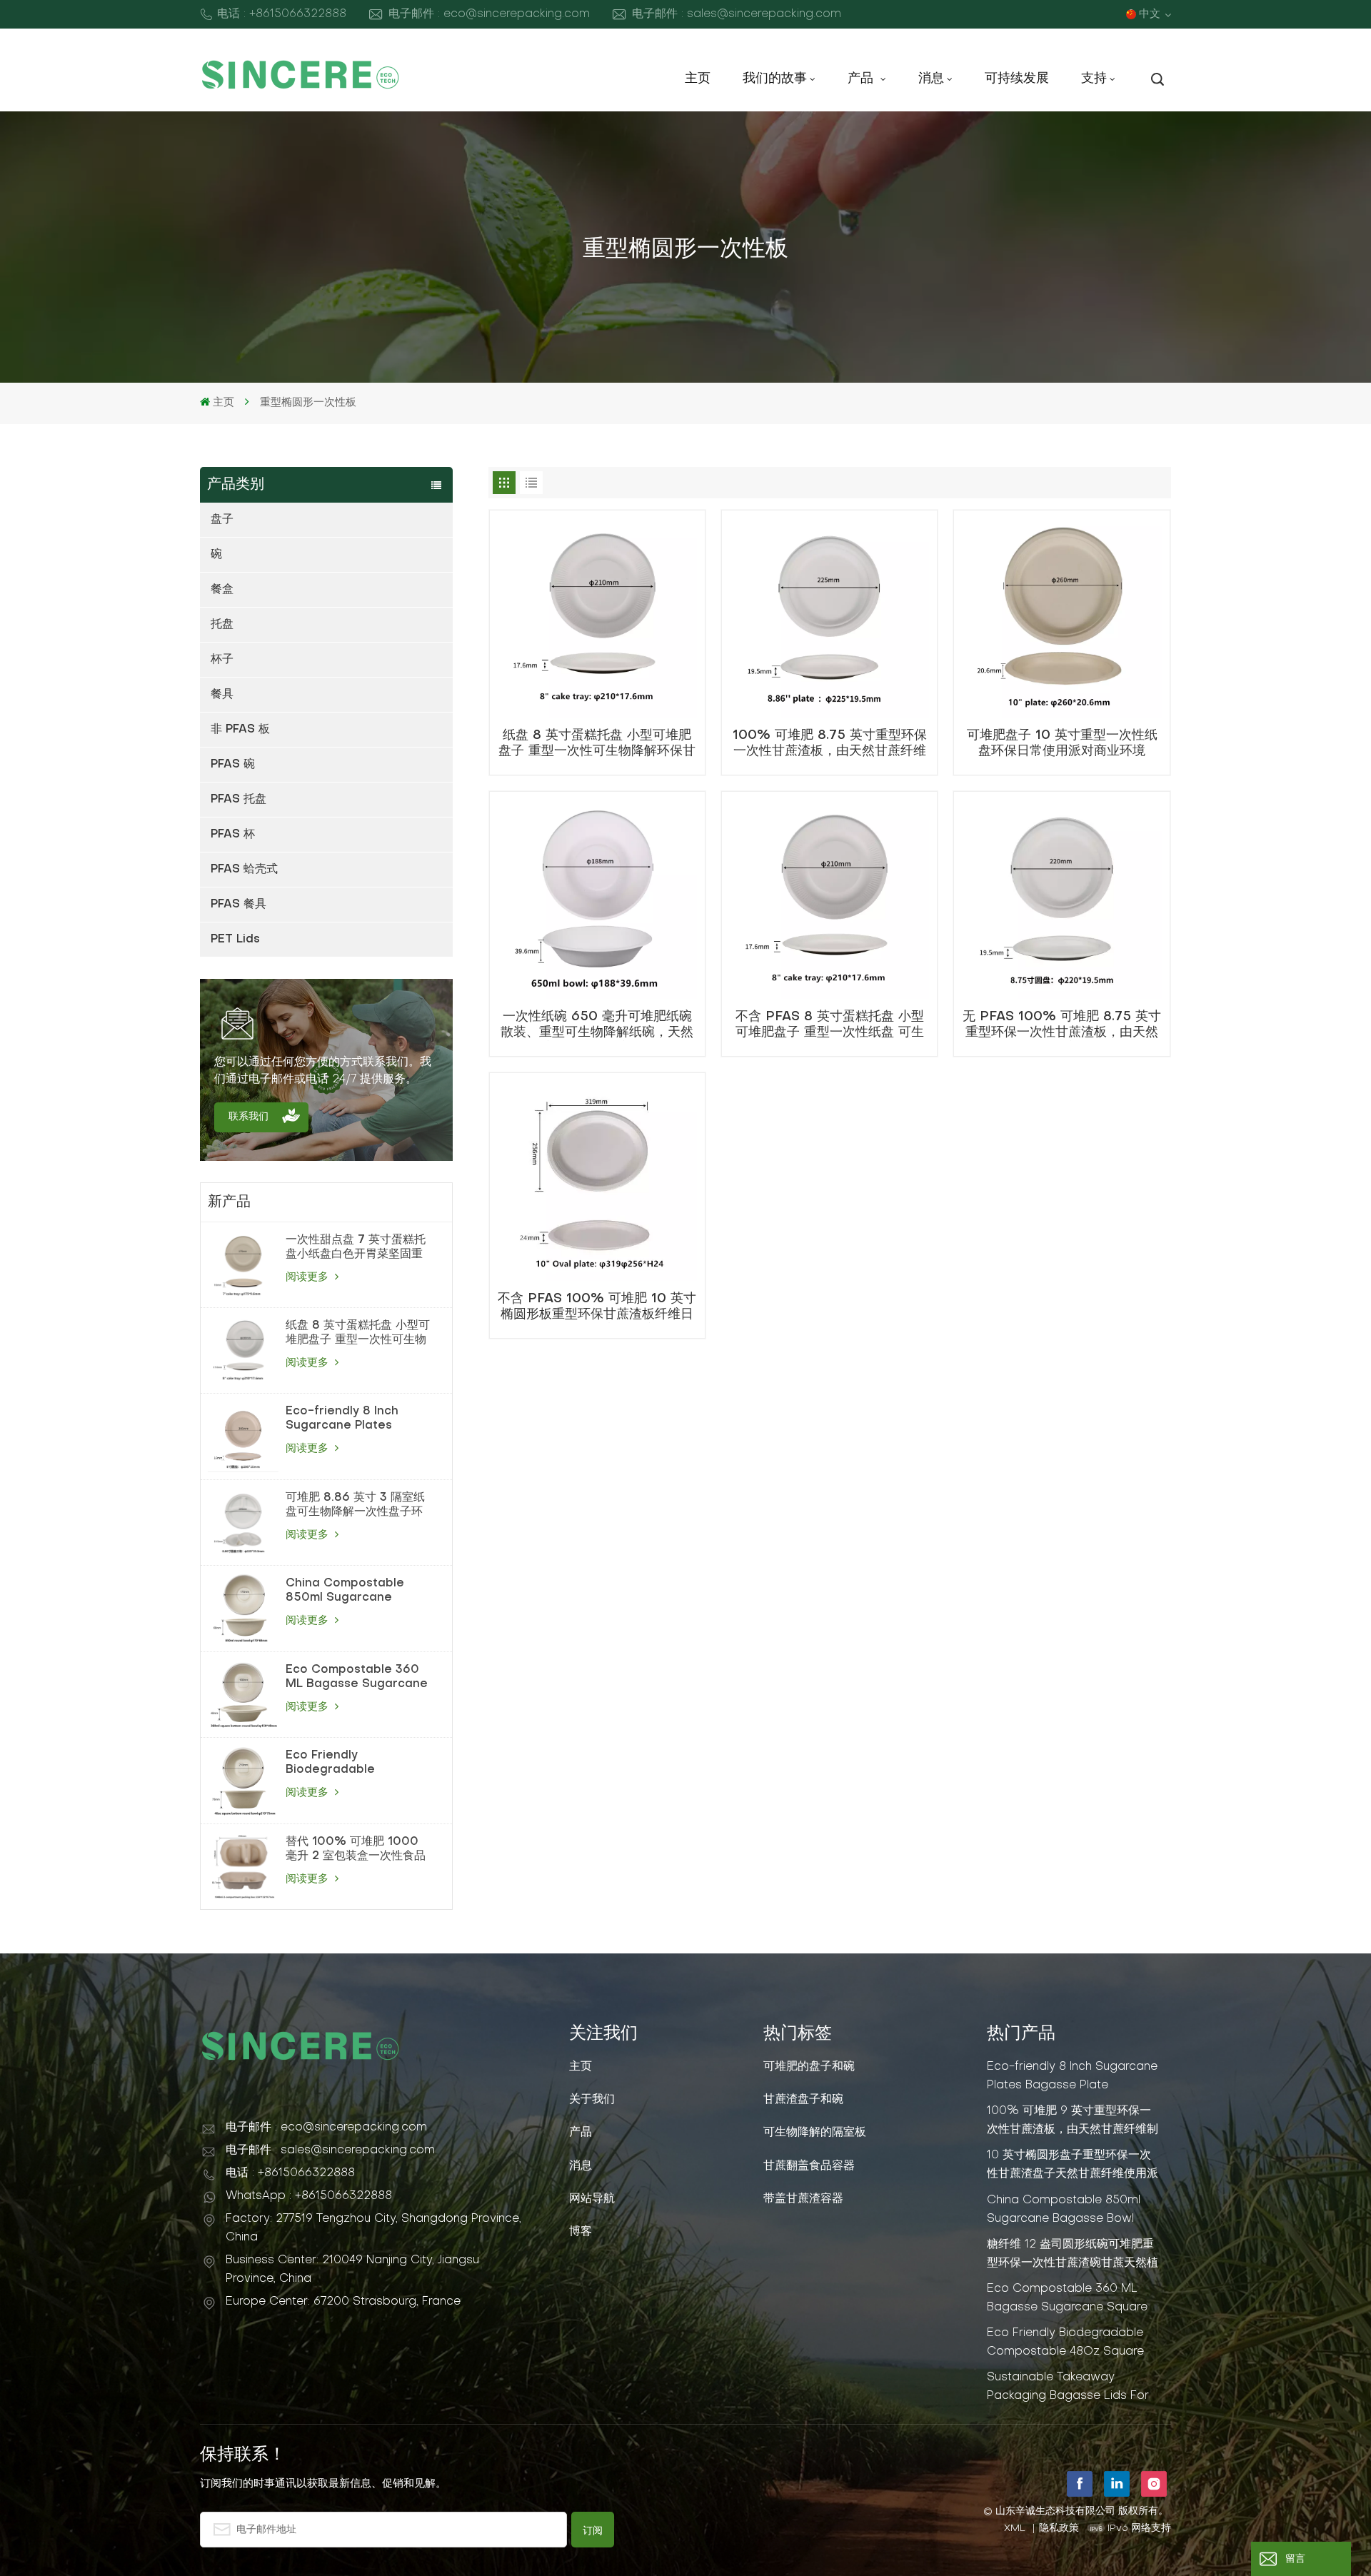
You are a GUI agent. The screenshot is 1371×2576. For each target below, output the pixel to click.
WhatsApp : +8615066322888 (309, 2196)
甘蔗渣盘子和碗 (803, 2100)
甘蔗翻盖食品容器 (809, 2166)
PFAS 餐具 (238, 905)
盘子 (222, 520)
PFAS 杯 (233, 835)
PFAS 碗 (233, 765)
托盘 (222, 625)
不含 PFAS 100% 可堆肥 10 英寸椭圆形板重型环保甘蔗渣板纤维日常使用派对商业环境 (597, 1308)
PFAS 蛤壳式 (244, 870)
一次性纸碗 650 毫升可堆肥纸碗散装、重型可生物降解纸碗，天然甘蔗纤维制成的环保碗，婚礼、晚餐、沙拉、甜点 (597, 1026)
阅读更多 (309, 1277)
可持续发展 (1017, 79)
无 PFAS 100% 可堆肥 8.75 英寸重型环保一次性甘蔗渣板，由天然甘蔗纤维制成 (1062, 1026)
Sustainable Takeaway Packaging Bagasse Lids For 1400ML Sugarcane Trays (1068, 2387)
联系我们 (248, 1117)
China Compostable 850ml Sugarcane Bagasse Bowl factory (352, 1591)
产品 (863, 79)
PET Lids (235, 940)
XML (1015, 2529)
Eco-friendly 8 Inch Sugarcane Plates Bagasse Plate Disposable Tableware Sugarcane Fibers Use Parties (353, 1419)
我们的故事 (775, 79)
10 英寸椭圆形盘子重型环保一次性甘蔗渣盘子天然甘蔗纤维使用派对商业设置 (1073, 2165)
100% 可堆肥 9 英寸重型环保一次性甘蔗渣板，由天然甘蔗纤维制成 (1073, 2120)
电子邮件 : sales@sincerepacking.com (737, 14)
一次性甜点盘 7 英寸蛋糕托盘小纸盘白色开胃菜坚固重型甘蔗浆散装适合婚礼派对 (356, 1248)
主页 (698, 79)
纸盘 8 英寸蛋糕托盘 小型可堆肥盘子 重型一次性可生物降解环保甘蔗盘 (358, 1334)
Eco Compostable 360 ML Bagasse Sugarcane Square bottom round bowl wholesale (357, 1678)
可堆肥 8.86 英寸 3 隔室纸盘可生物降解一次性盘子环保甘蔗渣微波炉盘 (355, 1506)
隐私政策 (1059, 2529)
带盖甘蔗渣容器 (803, 2199)
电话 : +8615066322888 (282, 14)
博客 (581, 2232)
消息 (931, 79)
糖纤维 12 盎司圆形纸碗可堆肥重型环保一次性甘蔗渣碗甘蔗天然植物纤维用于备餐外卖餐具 (1073, 2254)
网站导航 (592, 2199)
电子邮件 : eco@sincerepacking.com (489, 14)
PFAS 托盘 (238, 800)
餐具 (222, 695)
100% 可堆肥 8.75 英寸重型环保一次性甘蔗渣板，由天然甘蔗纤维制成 (830, 745)
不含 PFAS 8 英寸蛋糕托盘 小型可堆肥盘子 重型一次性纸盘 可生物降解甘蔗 (830, 1026)
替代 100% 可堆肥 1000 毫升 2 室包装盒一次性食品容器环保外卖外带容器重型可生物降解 (356, 1850)
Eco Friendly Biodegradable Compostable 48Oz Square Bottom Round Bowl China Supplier (352, 1764)
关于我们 (592, 2100)
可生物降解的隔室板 (815, 2133)
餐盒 (222, 590)
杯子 (222, 660)
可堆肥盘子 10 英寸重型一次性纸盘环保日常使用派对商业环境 (1062, 744)
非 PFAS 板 (240, 730)
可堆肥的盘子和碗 (809, 2067)
